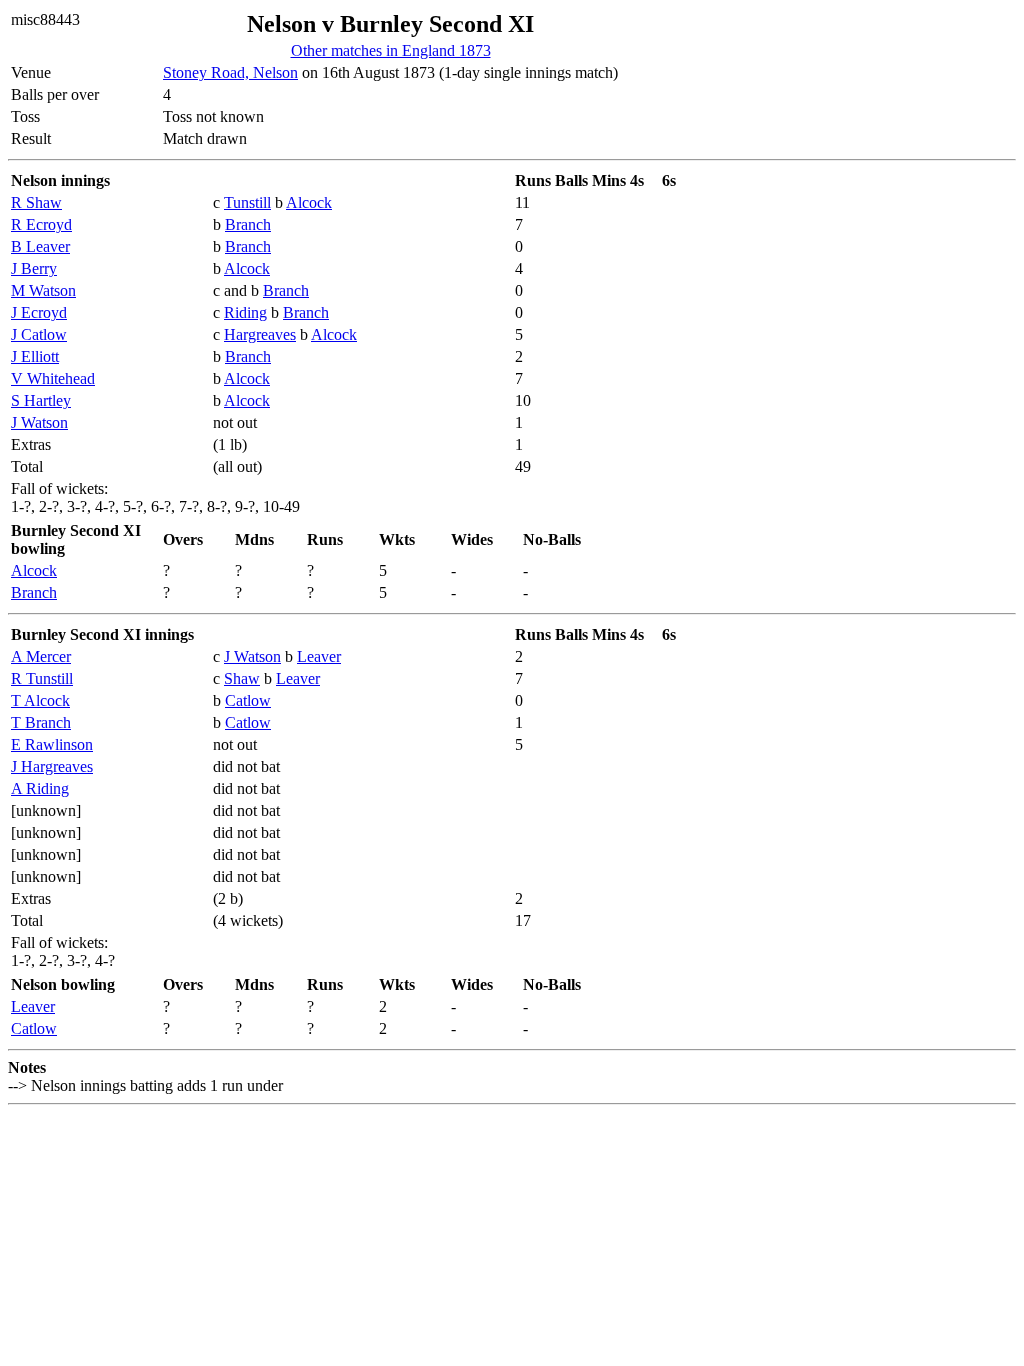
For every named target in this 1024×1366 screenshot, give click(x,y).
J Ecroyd (39, 312)
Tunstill (247, 202)
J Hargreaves (52, 766)
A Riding (40, 788)
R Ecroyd (41, 224)
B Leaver (40, 246)
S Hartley (41, 400)
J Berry (34, 268)
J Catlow (39, 334)
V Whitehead (53, 378)
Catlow (248, 700)
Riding (245, 312)
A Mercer (41, 656)
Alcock (309, 202)
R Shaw (36, 202)
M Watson (43, 290)
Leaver (319, 656)
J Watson (39, 422)
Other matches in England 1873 (391, 50)
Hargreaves (260, 334)
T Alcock (40, 700)
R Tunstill (42, 678)
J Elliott (35, 356)
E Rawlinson (52, 744)
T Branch (41, 722)
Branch (248, 224)
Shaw (242, 678)
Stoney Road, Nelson (230, 72)
